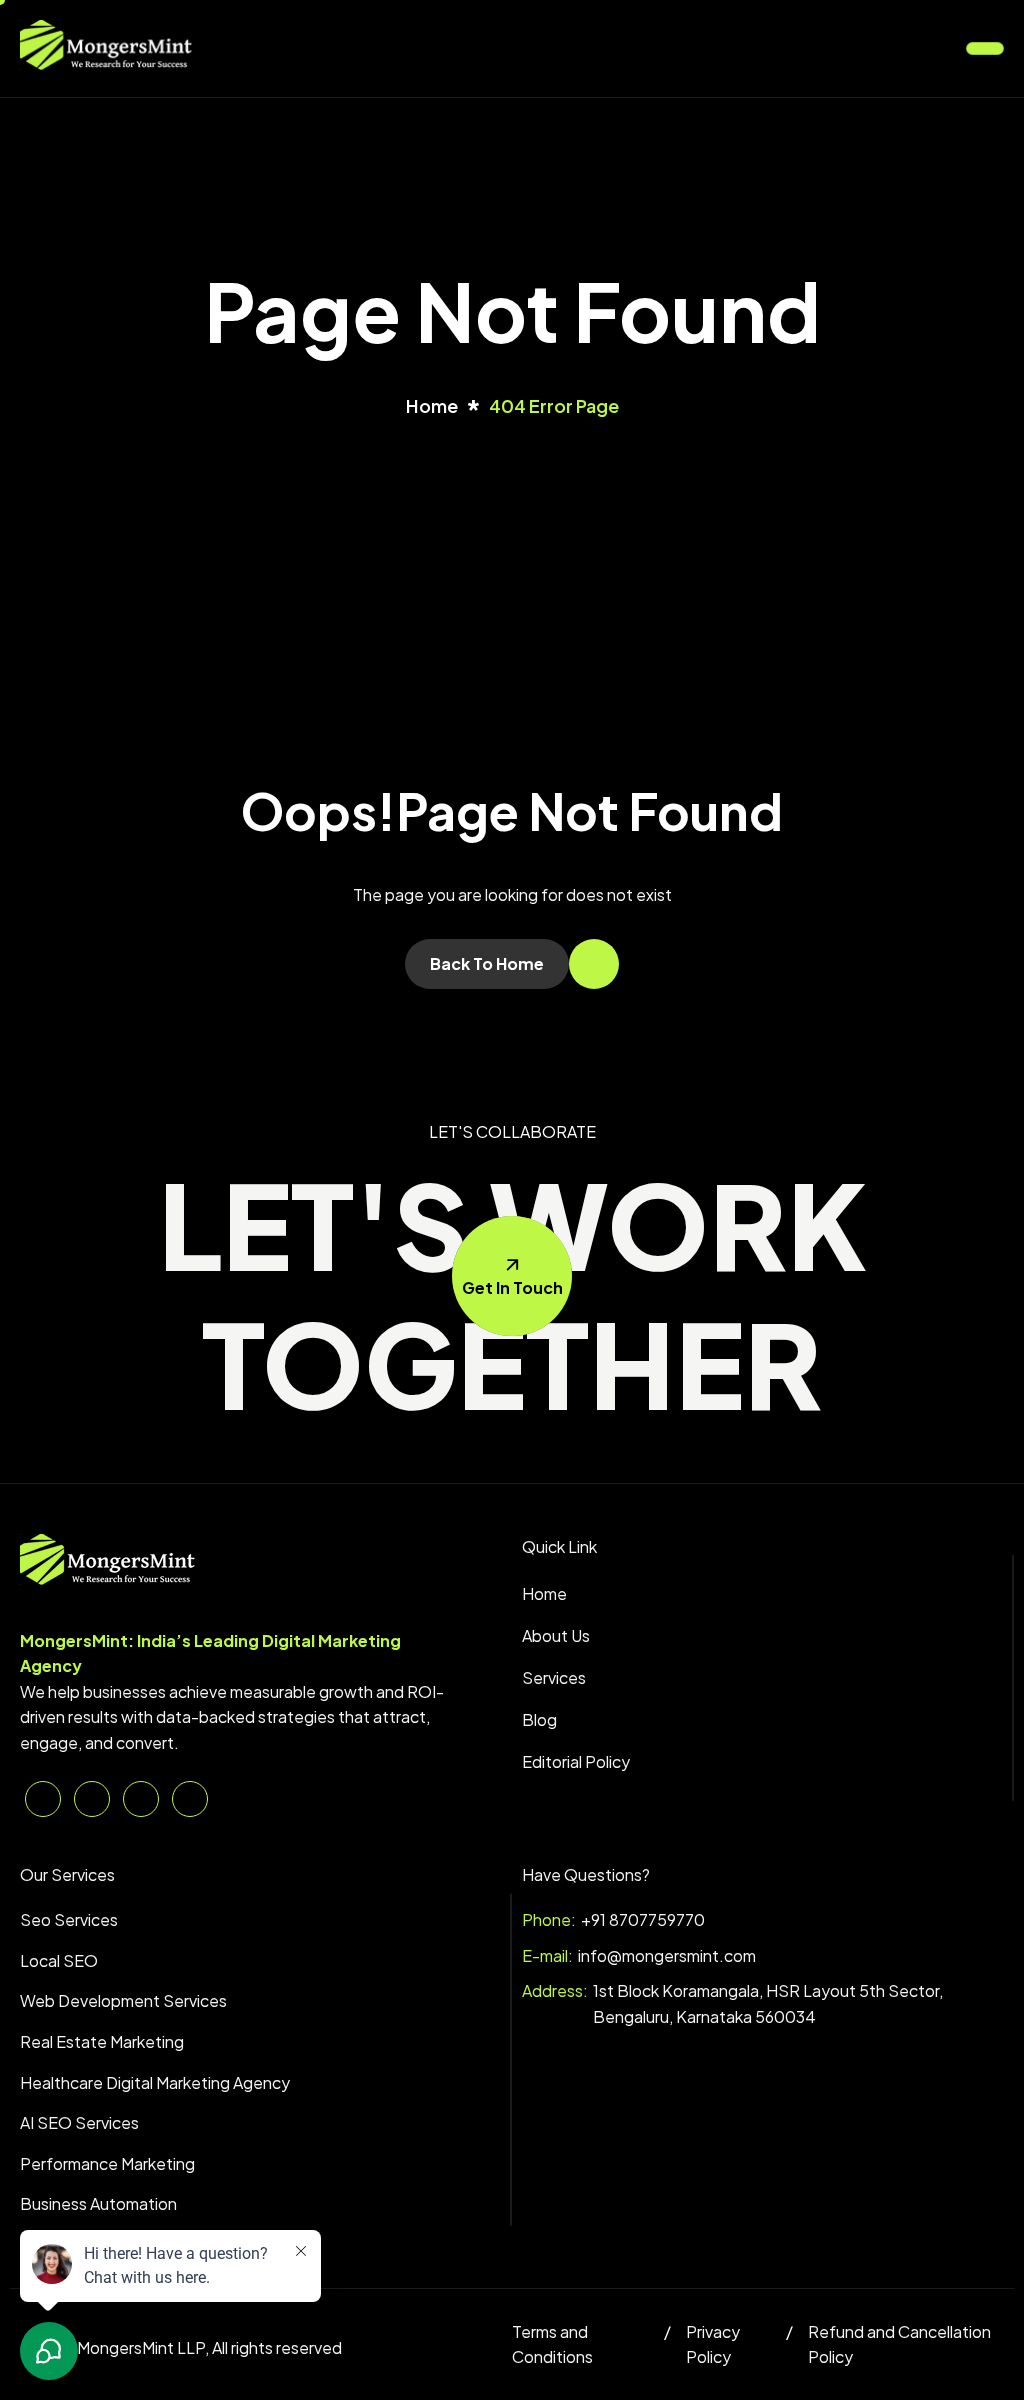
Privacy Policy (713, 2344)
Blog (539, 1719)
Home (544, 1593)
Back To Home (487, 963)
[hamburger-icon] (985, 48)
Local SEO (59, 1960)
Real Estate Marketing (102, 2041)
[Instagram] (190, 1799)
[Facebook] (141, 1799)
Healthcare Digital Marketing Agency (155, 2082)
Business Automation (98, 2203)
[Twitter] (92, 1799)
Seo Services (69, 1919)
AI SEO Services (79, 2122)
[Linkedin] (43, 1799)
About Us (556, 1635)
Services (554, 1677)
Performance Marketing (107, 2163)
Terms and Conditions (552, 2344)
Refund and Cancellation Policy (899, 2344)
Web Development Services (123, 2000)
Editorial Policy (576, 1761)
